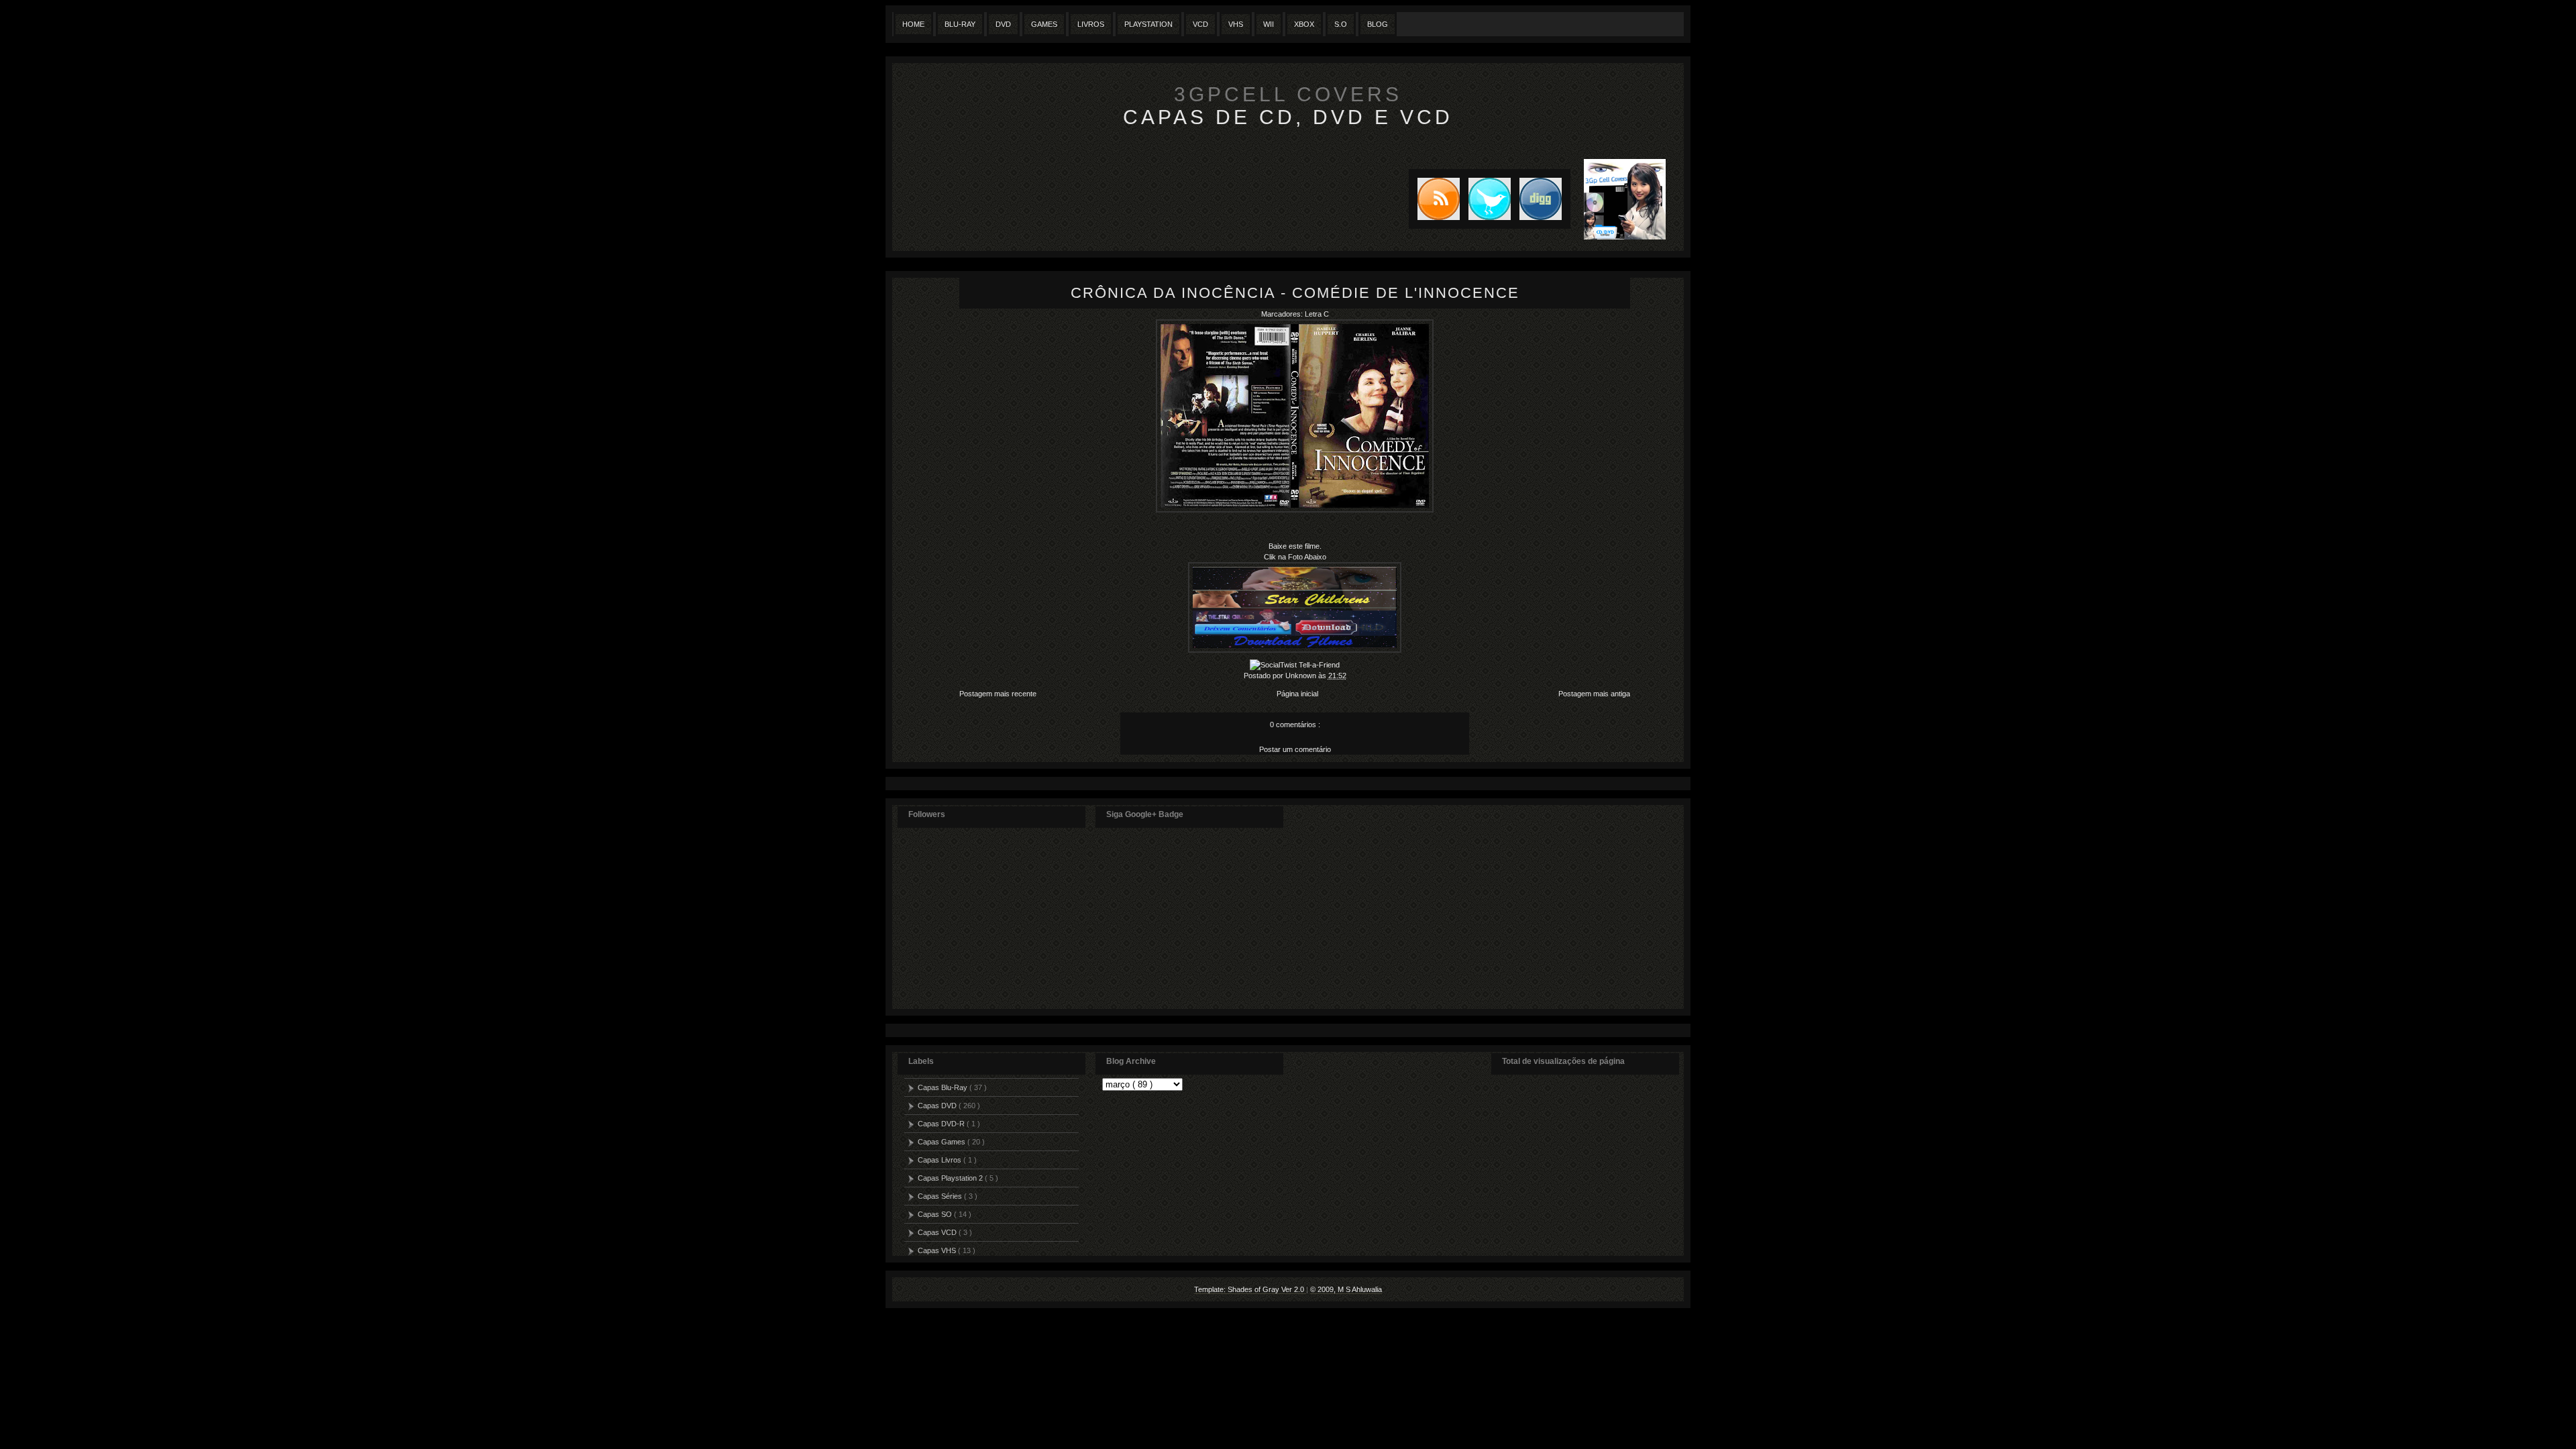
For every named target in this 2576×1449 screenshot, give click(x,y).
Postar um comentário (1295, 749)
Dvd (1003, 24)
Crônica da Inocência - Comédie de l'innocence (1295, 293)
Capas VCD (938, 1232)
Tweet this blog (1485, 199)
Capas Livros (941, 1160)
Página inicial (1297, 694)
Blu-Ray (960, 24)
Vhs (1236, 24)
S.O (1341, 24)
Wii (1269, 24)
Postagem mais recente (998, 694)
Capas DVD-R (942, 1124)
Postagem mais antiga (1594, 694)
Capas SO (936, 1214)
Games (1044, 24)
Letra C (1317, 314)
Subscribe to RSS (1434, 199)
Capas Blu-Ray (944, 1087)
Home (913, 24)
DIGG (1541, 199)
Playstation (1148, 24)
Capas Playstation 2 (951, 1178)
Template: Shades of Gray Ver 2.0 (1250, 1289)
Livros (1091, 24)
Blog (1378, 24)
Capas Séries (941, 1196)
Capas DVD (938, 1106)
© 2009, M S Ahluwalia (1346, 1289)
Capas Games (943, 1142)
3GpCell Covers (1288, 94)
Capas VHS (938, 1250)
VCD (1200, 24)
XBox (1304, 24)
